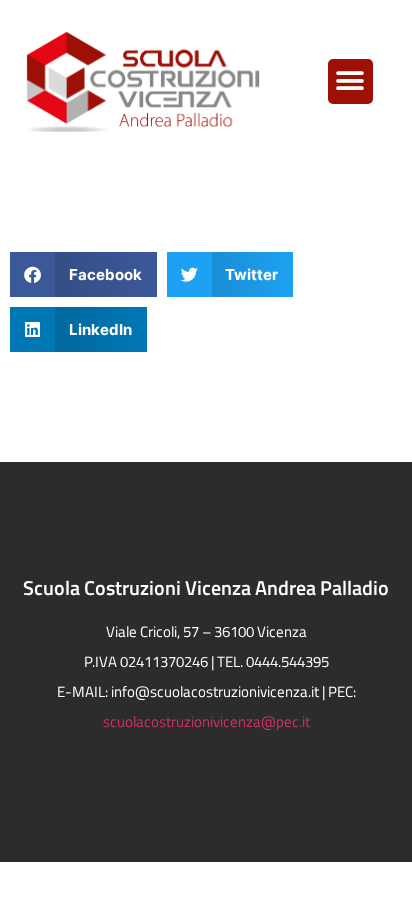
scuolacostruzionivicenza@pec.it (206, 721)
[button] (350, 81)
